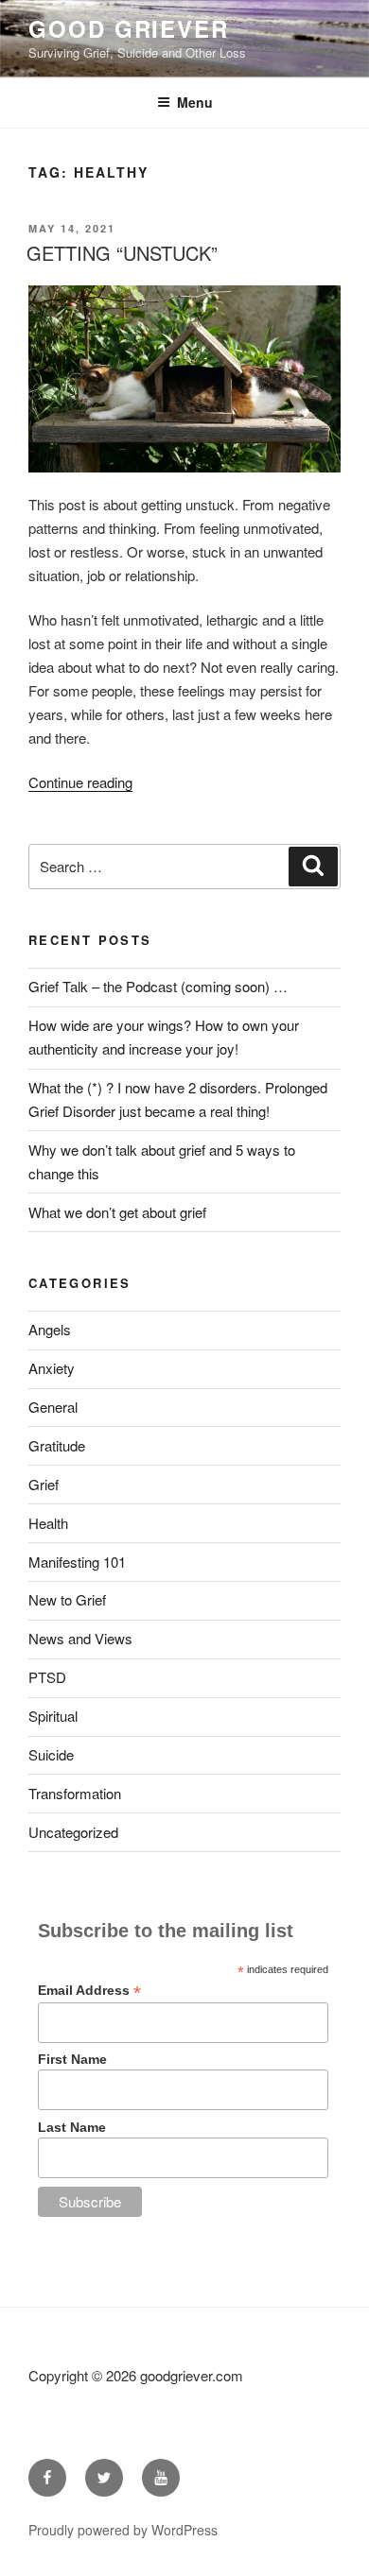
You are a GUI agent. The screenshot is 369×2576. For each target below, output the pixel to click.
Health (48, 1523)
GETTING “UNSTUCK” (122, 253)
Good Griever (129, 28)
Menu (195, 102)
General (53, 1407)
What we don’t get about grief (117, 1212)
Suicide (51, 1754)
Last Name (72, 2127)
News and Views (80, 1638)
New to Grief (67, 1599)
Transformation (75, 1793)
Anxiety (52, 1368)
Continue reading (80, 782)
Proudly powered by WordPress (123, 2530)
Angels (50, 1329)
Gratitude (57, 1445)
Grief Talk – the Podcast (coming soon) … (158, 986)
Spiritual (53, 1716)
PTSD (47, 1677)
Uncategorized (73, 1832)
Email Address (89, 1991)
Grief (44, 1484)
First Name (72, 2059)
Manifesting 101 (77, 1562)
